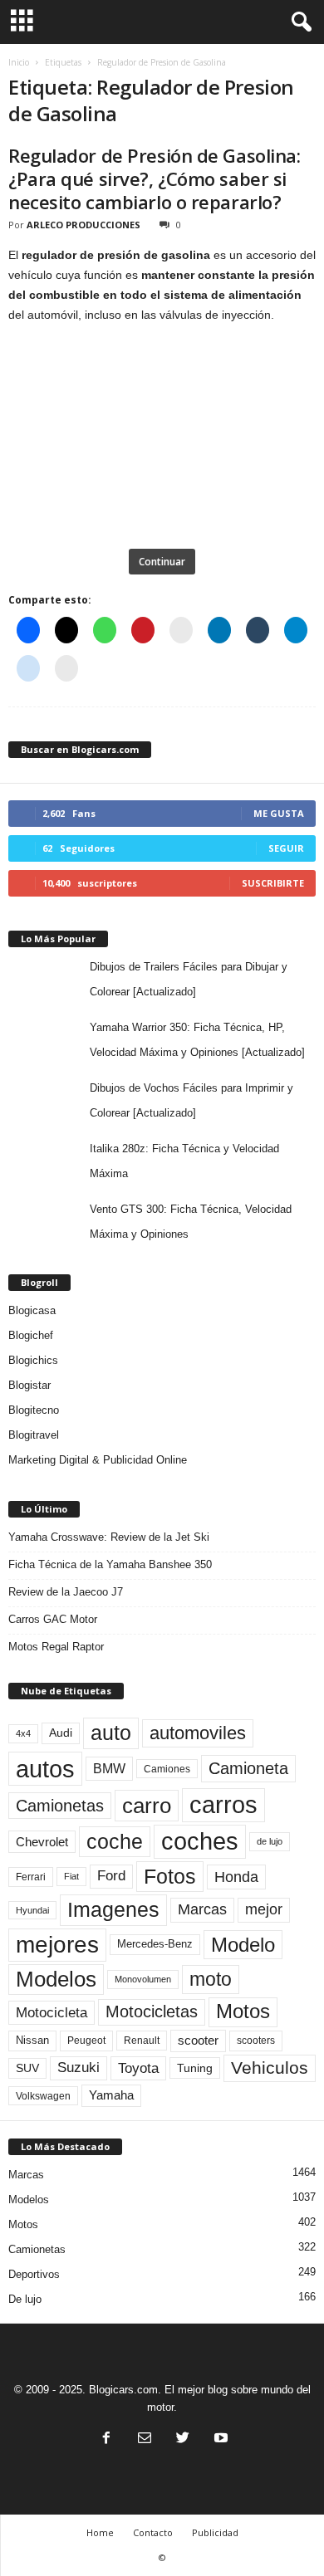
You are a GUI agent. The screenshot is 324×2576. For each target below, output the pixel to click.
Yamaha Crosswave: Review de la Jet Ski (109, 1537)
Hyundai (32, 1910)
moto (211, 1979)
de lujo (270, 1841)
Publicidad (215, 2532)
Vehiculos (270, 2068)
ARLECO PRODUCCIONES (83, 225)
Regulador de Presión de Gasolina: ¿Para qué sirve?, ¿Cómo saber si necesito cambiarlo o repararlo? (154, 178)
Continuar (162, 562)
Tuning (195, 2068)
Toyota (138, 2068)
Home (100, 2532)
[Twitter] (183, 2439)
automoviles (198, 1733)
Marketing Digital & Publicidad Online (98, 1460)
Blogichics (33, 1360)
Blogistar (29, 1385)
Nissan (32, 2040)
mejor (264, 1909)
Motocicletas (152, 2011)
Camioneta (248, 1768)
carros (223, 1805)
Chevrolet (42, 1842)
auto (111, 1733)
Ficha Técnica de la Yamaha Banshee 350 (110, 1564)
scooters (256, 2041)
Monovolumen (143, 1979)
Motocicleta (52, 2012)
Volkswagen (43, 2096)
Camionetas (60, 1806)
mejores (57, 1945)
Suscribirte (273, 883)
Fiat (71, 1876)
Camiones (167, 1769)
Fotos (170, 1876)
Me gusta (279, 813)
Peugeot (86, 2041)
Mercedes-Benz (155, 1944)
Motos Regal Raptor (56, 1647)
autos (45, 1769)
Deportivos (34, 2274)
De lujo (25, 2299)
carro (147, 1806)
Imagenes (113, 1909)
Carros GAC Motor (53, 1619)
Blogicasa (32, 1310)
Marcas (202, 1909)
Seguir (286, 848)
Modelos (56, 1979)
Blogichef (31, 1335)
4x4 (23, 1733)
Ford (111, 1876)
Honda (236, 1877)
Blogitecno (34, 1410)
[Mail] (145, 2439)
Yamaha (111, 2095)
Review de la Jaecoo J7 (66, 1592)
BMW (109, 1768)
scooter (198, 2041)
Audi (61, 1733)
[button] (298, 22)
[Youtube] (219, 2439)
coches (200, 1841)
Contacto (153, 2532)
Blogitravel (34, 1435)
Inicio (19, 62)
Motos (243, 2011)
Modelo (243, 1945)
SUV (27, 2068)
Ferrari (31, 1877)
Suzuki (79, 2068)
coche (115, 1841)
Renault (142, 2040)
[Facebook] (106, 2439)
